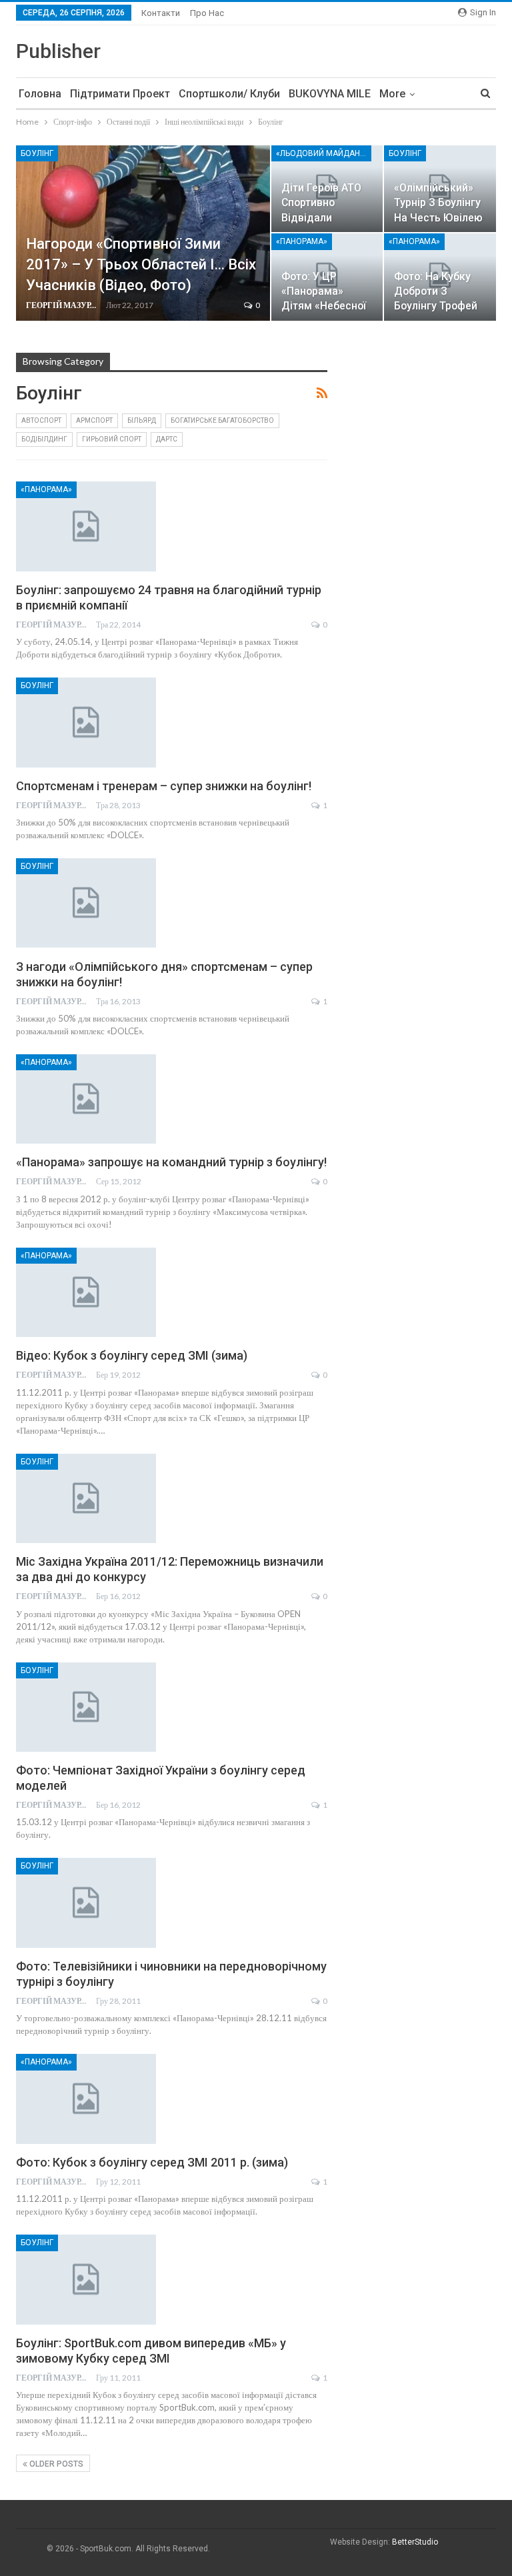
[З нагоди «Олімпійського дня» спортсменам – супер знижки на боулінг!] (86, 903)
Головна (40, 94)
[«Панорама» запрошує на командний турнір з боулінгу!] (86, 1099)
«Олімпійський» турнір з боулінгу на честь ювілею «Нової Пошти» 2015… (438, 217)
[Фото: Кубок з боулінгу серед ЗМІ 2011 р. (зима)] (86, 2099)
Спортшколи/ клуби (229, 94)
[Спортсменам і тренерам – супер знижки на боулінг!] (86, 722)
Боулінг (37, 153)
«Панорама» (302, 241)
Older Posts (55, 2464)
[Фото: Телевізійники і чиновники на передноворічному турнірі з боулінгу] (86, 1902)
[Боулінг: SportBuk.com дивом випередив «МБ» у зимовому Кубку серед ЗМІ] (86, 2279)
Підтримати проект (120, 94)
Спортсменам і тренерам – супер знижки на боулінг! (164, 786)
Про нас (207, 13)
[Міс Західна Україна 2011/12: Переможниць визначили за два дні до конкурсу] (86, 1498)
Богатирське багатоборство (222, 420)
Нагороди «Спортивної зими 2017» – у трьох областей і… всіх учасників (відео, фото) (141, 264)
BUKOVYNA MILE (330, 94)
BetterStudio (415, 2542)
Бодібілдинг (44, 439)
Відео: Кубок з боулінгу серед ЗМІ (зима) (132, 1355)
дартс (167, 439)
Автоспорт (41, 420)
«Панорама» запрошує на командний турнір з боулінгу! (171, 1162)
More (392, 94)
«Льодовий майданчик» (324, 153)
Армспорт (94, 420)
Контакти (161, 13)
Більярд (142, 420)
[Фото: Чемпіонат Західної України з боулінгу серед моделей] (86, 1707)
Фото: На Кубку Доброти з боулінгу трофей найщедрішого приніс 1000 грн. (436, 306)
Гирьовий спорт (112, 439)
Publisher (58, 51)
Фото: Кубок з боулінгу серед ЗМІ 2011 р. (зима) (152, 2162)
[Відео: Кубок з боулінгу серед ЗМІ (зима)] (86, 1292)
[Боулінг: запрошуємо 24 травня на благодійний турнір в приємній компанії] (86, 526)
